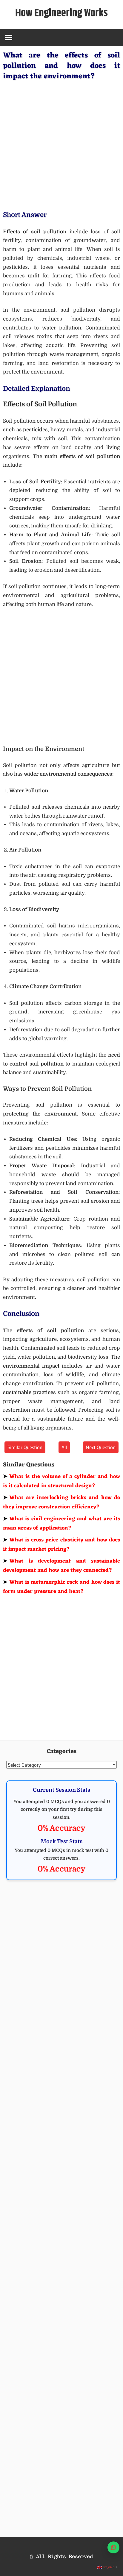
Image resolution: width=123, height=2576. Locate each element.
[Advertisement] (61, 144)
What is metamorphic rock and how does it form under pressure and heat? (61, 1587)
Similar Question (25, 1447)
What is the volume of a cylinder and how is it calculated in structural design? (61, 1481)
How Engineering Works (61, 13)
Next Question (101, 1447)
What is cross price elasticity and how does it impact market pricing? (61, 1545)
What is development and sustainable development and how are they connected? (61, 1566)
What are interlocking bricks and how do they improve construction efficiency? (61, 1502)
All (64, 1447)
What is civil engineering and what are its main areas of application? (61, 1524)
